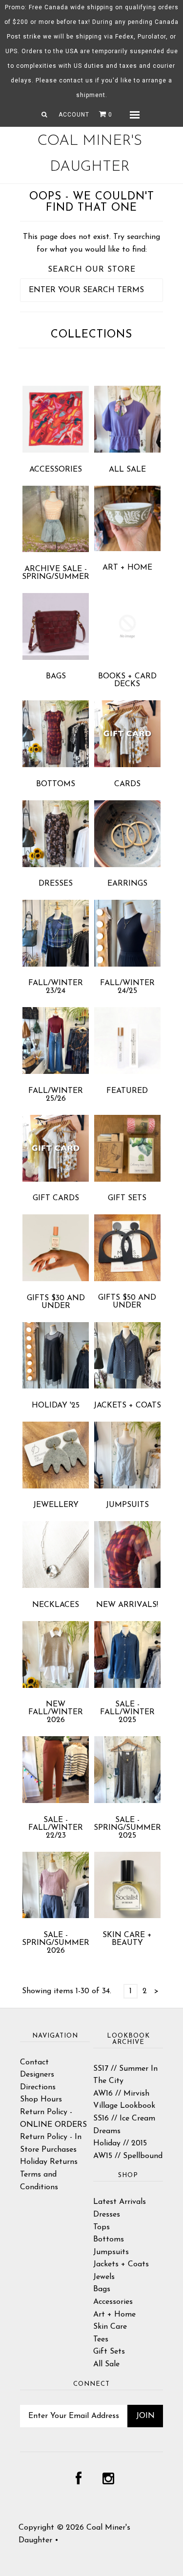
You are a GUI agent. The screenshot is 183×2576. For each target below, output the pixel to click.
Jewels (104, 2277)
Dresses (56, 884)
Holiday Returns (49, 2162)
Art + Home (127, 568)
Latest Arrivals (120, 2202)
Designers (37, 2075)
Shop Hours (41, 2100)
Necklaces (56, 1605)
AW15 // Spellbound (128, 2156)
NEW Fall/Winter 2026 (56, 1712)
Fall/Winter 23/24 (56, 987)
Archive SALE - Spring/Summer (56, 573)
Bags (56, 676)
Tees (101, 2339)
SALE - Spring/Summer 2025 (127, 1828)
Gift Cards (56, 1198)
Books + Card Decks (127, 680)
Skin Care (110, 2327)
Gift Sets (127, 1198)
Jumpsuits (127, 1505)
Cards (127, 784)
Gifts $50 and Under (127, 1302)
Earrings (127, 884)
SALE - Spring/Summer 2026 (56, 1943)
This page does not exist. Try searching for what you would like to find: (91, 243)
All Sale (127, 470)
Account (74, 115)
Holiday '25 (56, 1406)
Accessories (56, 470)
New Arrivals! (127, 1605)
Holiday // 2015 (120, 2143)
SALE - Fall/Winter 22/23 (56, 1828)
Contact (34, 2062)
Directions (38, 2087)
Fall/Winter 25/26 (56, 1095)
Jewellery (56, 1505)
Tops (102, 2227)
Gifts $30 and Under (56, 1302)
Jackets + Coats (127, 1406)
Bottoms (56, 784)
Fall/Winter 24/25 (127, 987)
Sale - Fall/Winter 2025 (127, 1712)
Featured (127, 1091)
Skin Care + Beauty (127, 1939)
